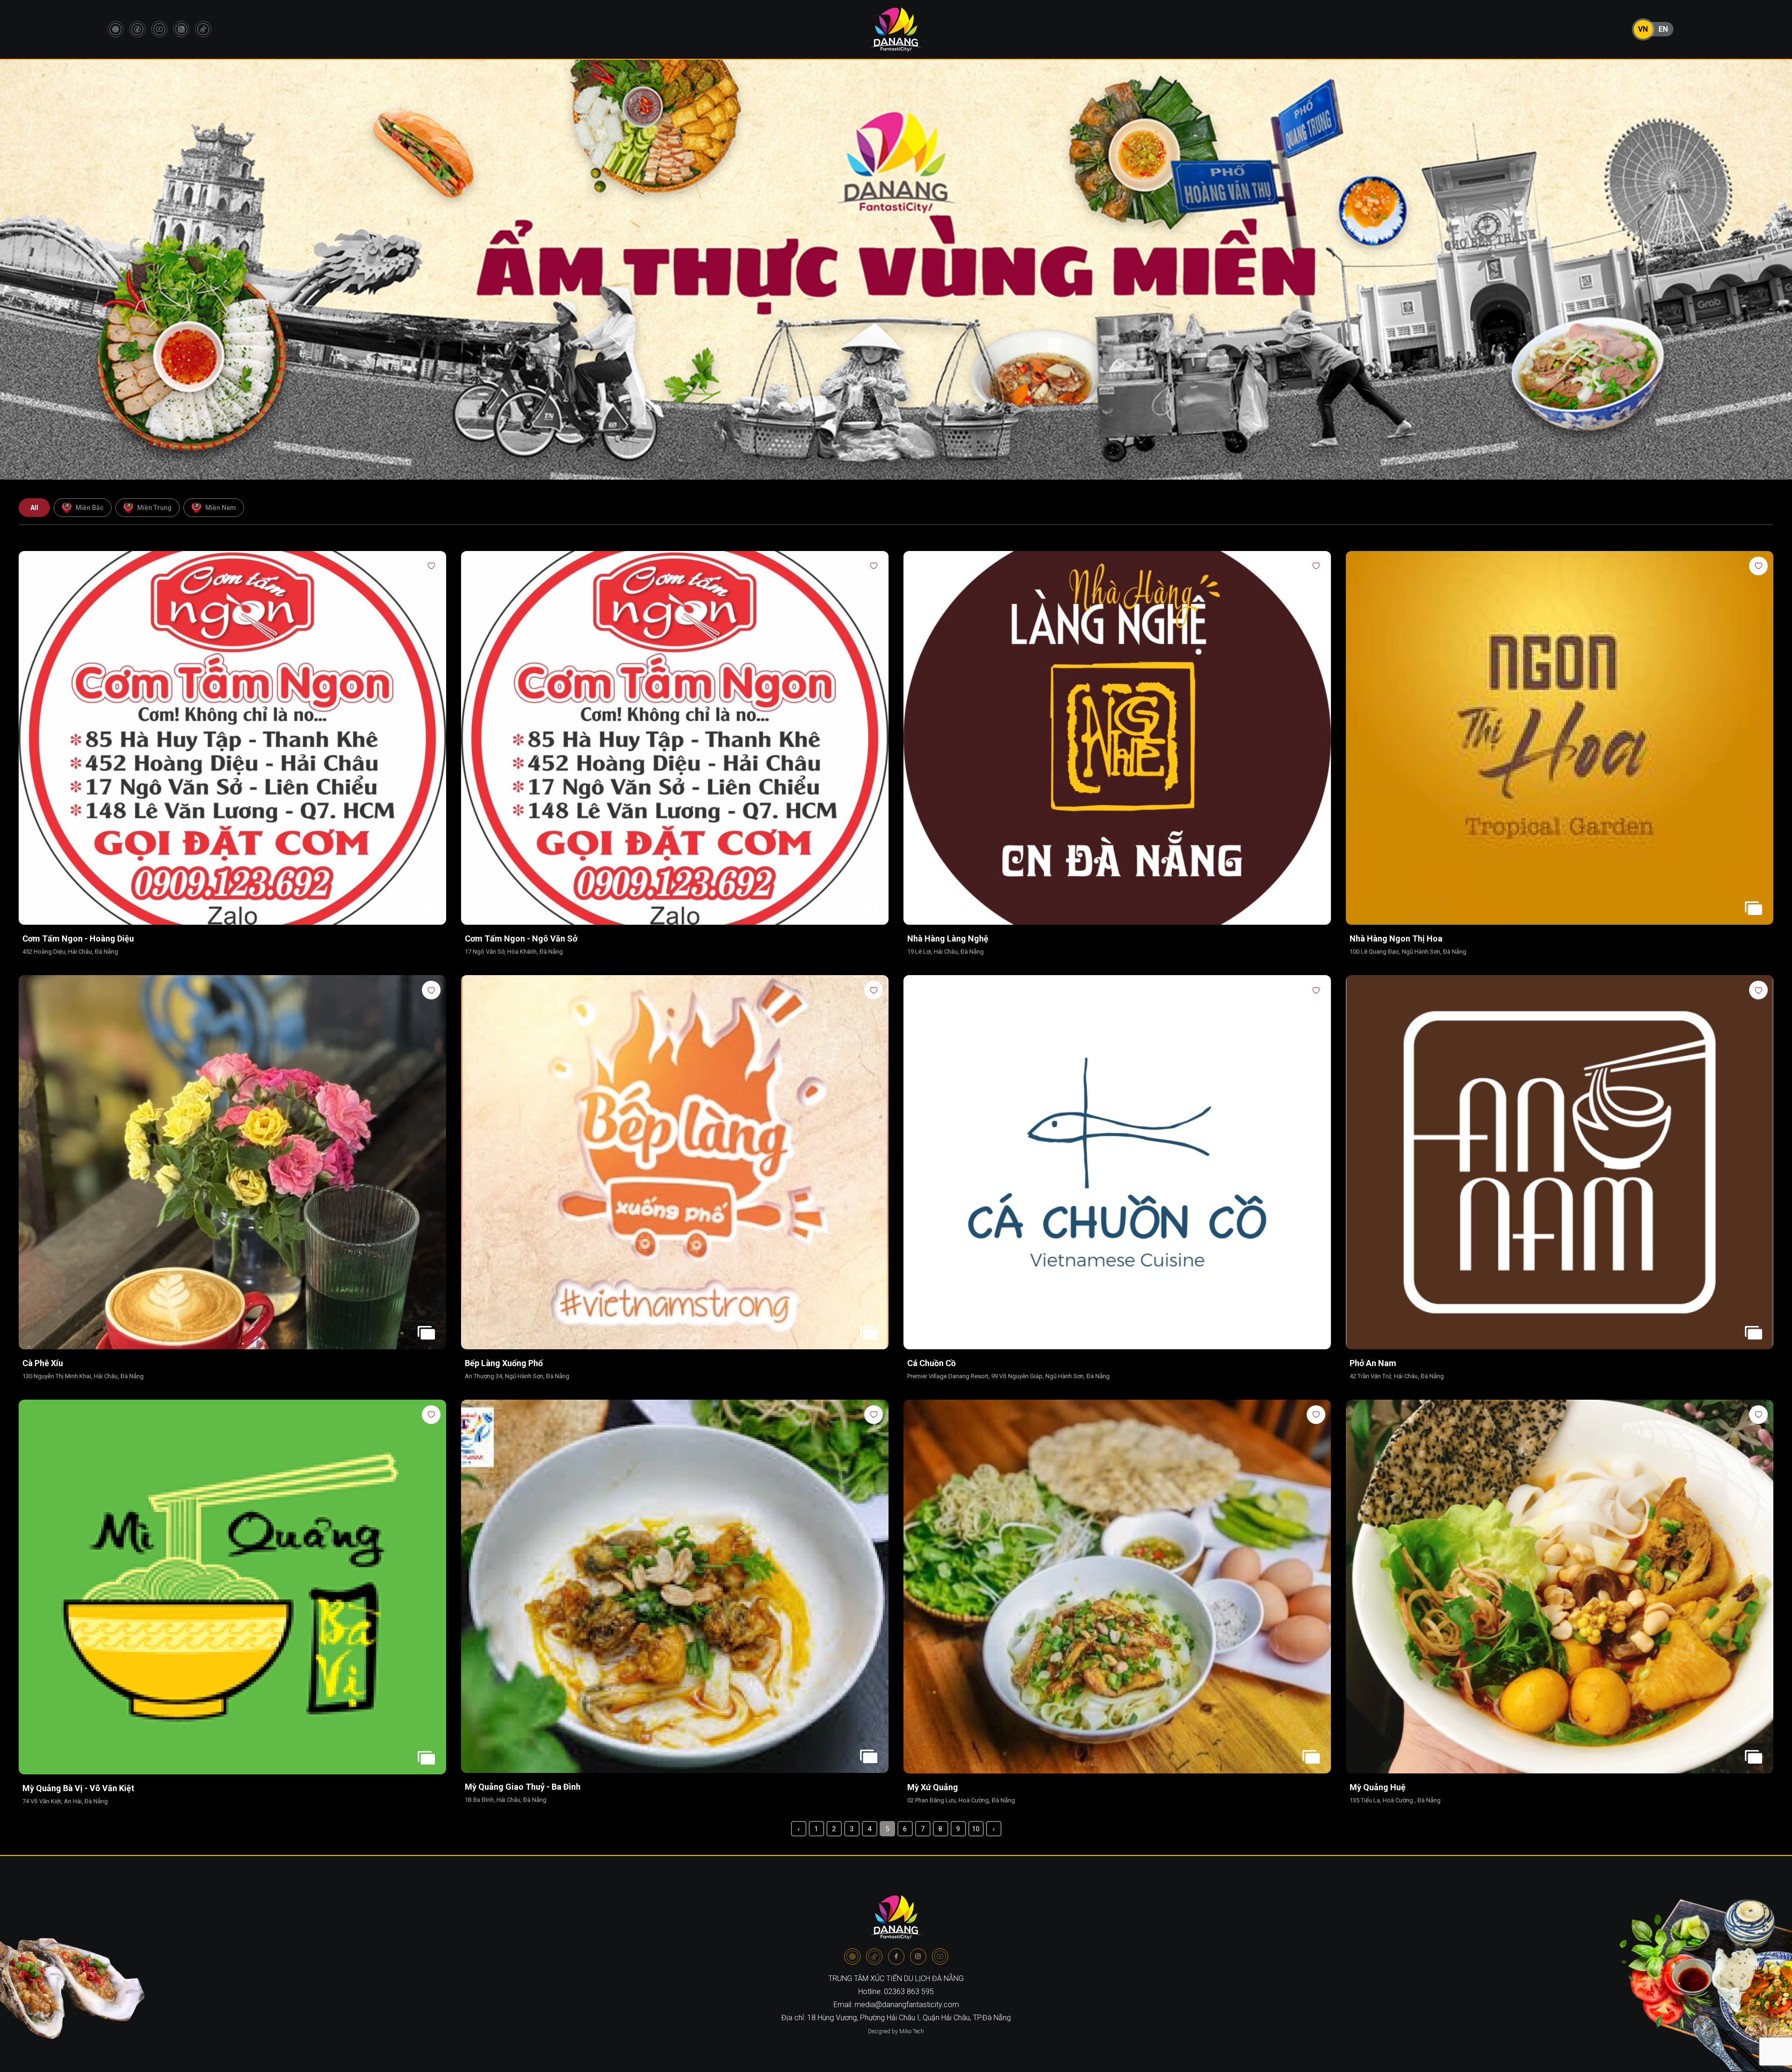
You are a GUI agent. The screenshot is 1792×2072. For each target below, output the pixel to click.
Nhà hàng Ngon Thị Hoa (1396, 938)
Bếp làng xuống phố (504, 1363)
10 (976, 1829)
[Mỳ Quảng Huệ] (1560, 1587)
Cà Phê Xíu (43, 1363)
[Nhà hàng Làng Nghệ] (1117, 739)
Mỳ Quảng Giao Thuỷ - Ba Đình (523, 1787)
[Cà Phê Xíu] (232, 1163)
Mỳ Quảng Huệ (1378, 1787)
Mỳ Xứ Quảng (933, 1787)
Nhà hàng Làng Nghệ (948, 938)
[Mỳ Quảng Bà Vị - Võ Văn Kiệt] (232, 1588)
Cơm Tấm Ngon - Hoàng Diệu (78, 938)
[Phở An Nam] (1560, 1163)
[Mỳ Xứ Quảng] (1117, 1587)
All (34, 508)
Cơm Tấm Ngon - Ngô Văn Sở (521, 938)
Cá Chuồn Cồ (931, 1363)
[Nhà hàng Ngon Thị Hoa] (1560, 739)
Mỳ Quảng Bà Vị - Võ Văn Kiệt (78, 1788)
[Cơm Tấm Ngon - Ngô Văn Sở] (675, 739)
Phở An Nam (1373, 1363)
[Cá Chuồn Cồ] (1117, 1163)
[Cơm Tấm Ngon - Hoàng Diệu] (232, 739)
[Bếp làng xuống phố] (675, 1163)
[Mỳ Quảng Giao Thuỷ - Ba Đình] (675, 1587)
